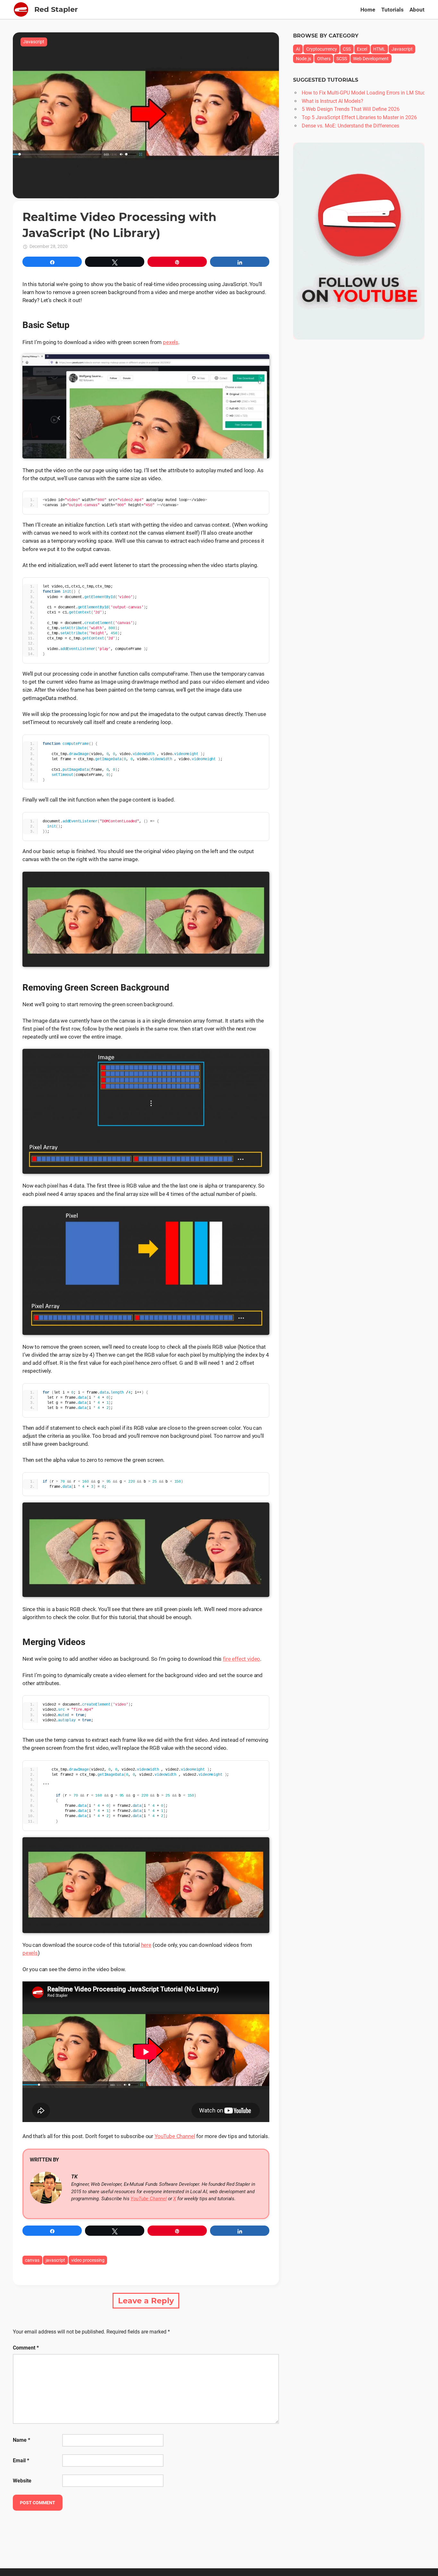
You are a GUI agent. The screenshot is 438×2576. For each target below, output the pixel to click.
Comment (26, 2348)
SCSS (342, 59)
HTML (379, 49)
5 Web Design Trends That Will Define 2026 (351, 109)
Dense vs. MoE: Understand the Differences (350, 126)
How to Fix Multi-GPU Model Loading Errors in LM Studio (366, 93)
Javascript (34, 42)
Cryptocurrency (322, 49)
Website (22, 2481)
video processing (88, 2260)
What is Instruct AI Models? (333, 101)
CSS (347, 49)
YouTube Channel (175, 2136)
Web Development (371, 59)
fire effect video (241, 1659)
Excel (362, 49)
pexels (171, 342)
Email (21, 2461)
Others (324, 59)
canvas (32, 2260)
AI (298, 49)
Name (21, 2440)
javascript (55, 2260)
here (146, 1945)
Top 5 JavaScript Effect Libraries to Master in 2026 (359, 117)
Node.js (303, 59)
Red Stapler (56, 9)
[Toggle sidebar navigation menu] (21, 9)
